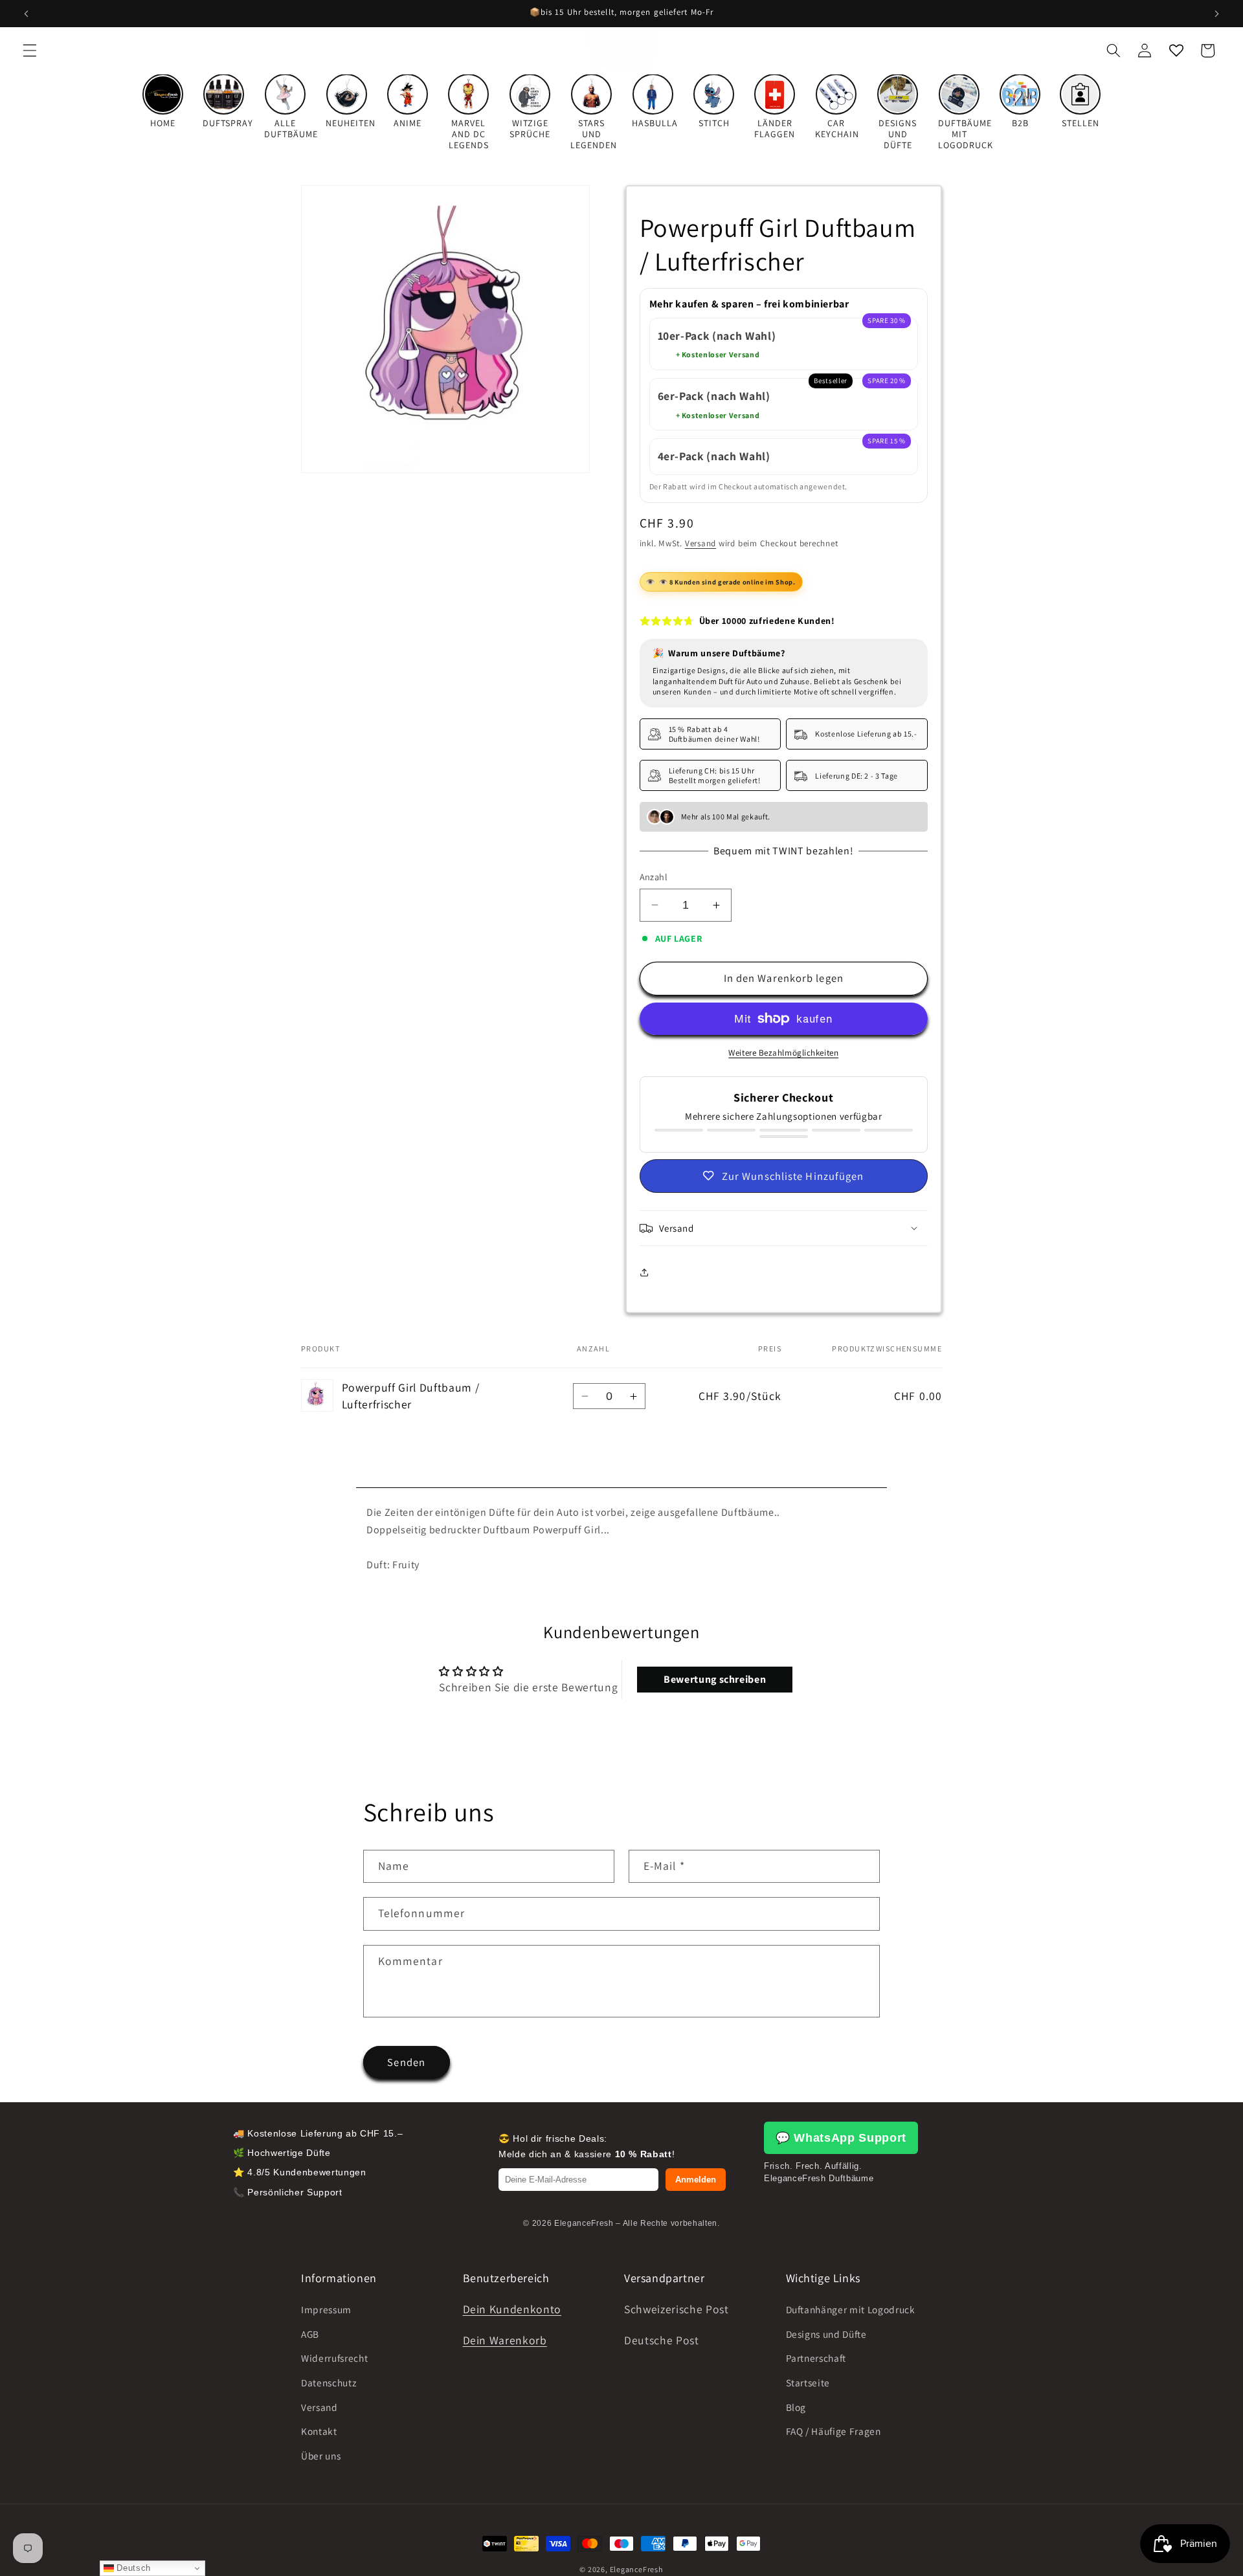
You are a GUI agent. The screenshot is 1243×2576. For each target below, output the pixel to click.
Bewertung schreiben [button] (715, 1679)
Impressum (326, 2309)
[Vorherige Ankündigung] (27, 14)
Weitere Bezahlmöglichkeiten (783, 1053)
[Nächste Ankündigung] (1216, 14)
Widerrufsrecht (334, 2358)
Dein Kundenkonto (512, 2309)
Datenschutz (329, 2382)
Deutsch (132, 2568)
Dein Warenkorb (505, 2340)
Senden (406, 2062)
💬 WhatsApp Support (841, 2138)
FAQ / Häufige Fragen (834, 2431)
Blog (796, 2406)
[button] (30, 50)
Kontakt (319, 2431)
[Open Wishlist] (1176, 50)
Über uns (321, 2456)
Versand (700, 543)
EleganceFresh (637, 2569)
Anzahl (654, 877)
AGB (310, 2334)
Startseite (808, 2382)
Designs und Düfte (826, 2334)
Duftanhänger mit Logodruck (851, 2309)
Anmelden (696, 2180)
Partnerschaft (816, 2358)
